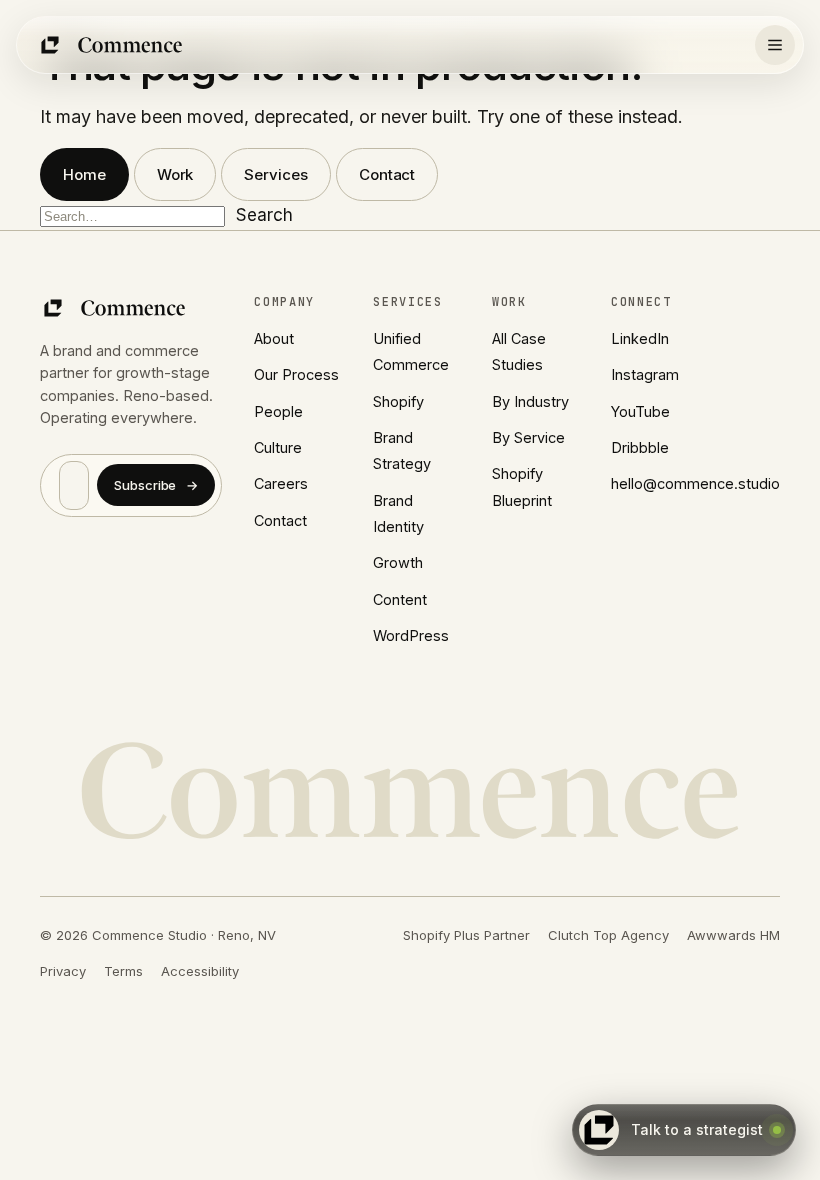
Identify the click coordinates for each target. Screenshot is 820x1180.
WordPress (411, 635)
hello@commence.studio (695, 483)
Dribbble (640, 447)
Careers (281, 483)
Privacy (63, 971)
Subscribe (156, 485)
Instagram (645, 374)
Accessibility (200, 971)
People (278, 411)
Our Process (296, 374)
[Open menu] (775, 45)
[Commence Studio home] (112, 45)
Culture (278, 447)
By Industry (530, 401)
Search (264, 215)
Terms (123, 971)
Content (400, 599)
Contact (387, 174)
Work (175, 174)
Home (84, 174)
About (274, 338)
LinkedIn (640, 338)
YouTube (640, 411)
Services (275, 174)
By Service (528, 437)
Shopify (398, 401)
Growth (398, 562)
